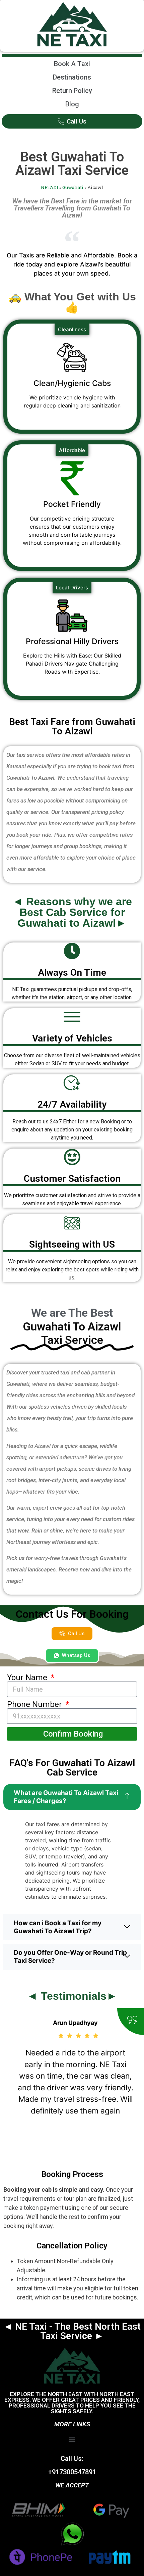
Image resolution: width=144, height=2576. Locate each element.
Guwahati (73, 187)
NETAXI (50, 187)
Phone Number (35, 1704)
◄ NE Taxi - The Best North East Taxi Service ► (72, 2331)
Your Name (28, 1678)
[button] (72, 2440)
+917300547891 (72, 2472)
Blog (72, 104)
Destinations (72, 77)
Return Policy (72, 91)
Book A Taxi (72, 64)
